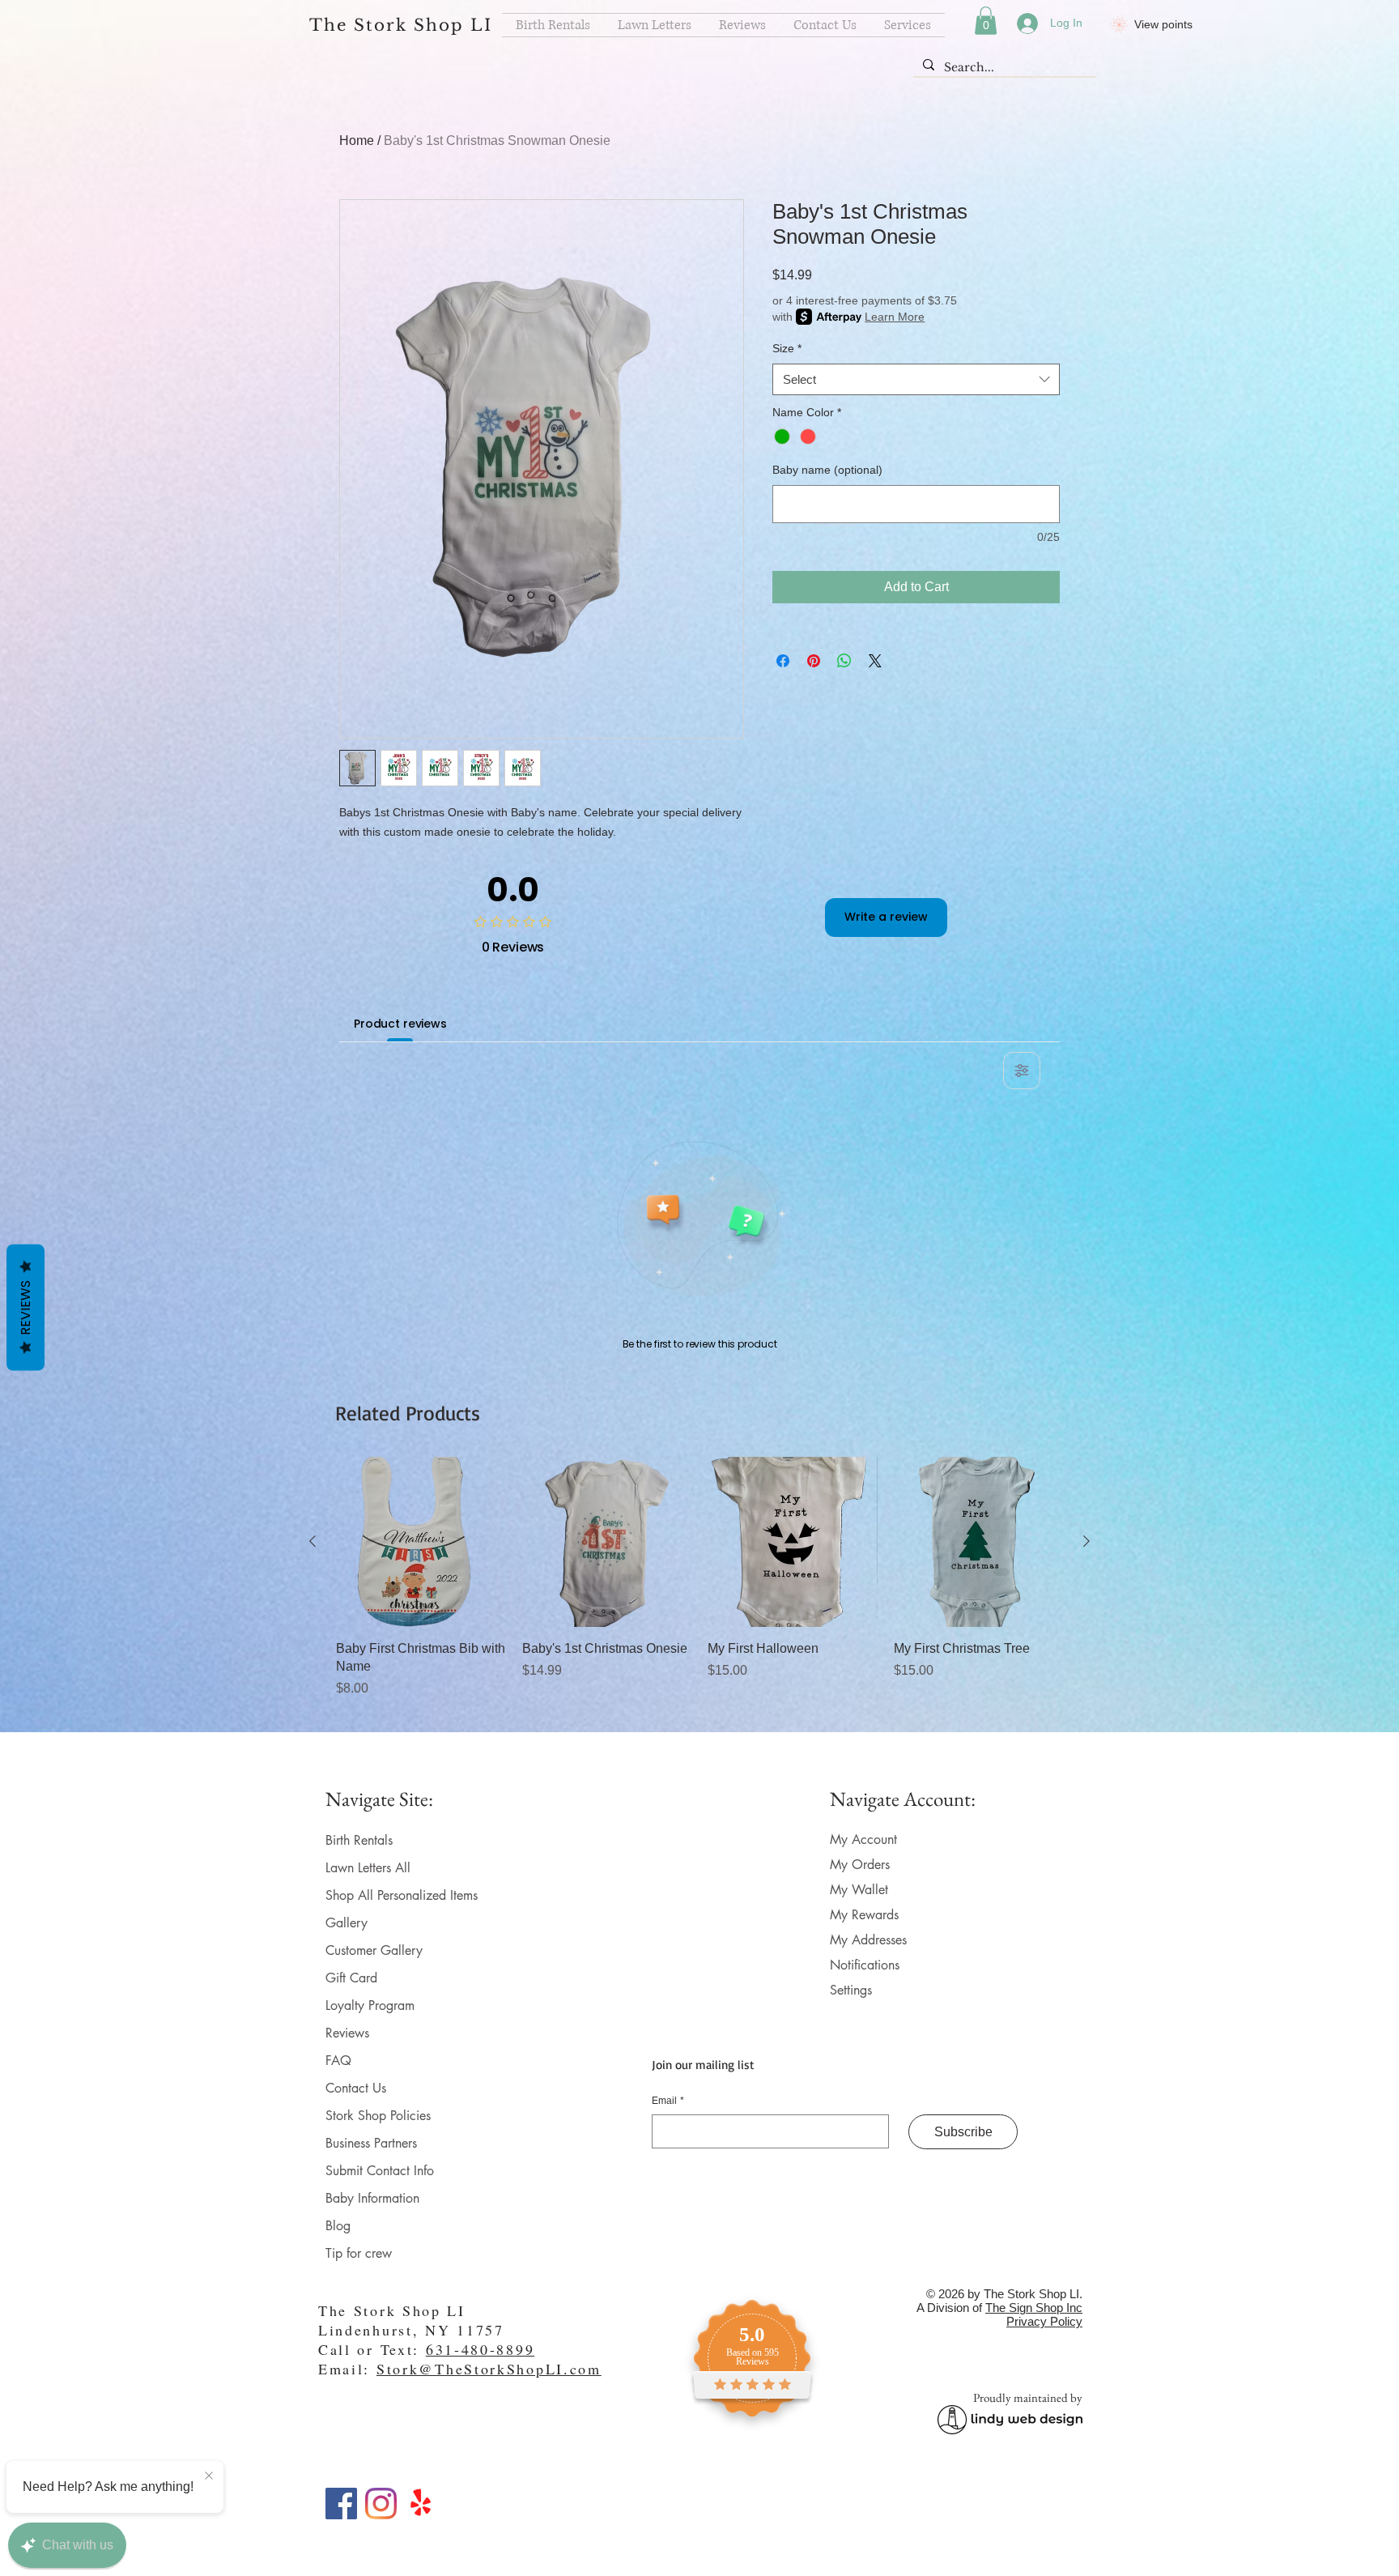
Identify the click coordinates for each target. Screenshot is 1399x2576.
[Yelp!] (421, 2504)
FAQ (338, 2061)
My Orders (860, 1865)
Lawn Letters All (368, 1868)
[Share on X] (875, 661)
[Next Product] (1086, 1541)
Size (787, 348)
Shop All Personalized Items (402, 1895)
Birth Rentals (359, 1840)
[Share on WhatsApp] (844, 661)
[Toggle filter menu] (1022, 1071)
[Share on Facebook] (783, 661)
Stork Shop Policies (378, 2116)
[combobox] (916, 379)
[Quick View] (421, 1542)
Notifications (865, 1965)
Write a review (886, 917)
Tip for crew (359, 2253)
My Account (863, 1839)
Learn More (895, 317)
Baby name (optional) (827, 470)
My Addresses (868, 1940)
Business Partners (371, 2143)
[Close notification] (209, 2476)
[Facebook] (341, 2504)
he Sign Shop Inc (1038, 2308)
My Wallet (859, 1890)
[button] (986, 21)
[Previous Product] (313, 1541)
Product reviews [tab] (400, 1024)
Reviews (347, 2033)
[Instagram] (381, 2504)
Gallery (347, 1923)
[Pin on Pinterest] (814, 661)
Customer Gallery (374, 1950)
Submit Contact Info (380, 2171)
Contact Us (356, 2088)
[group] (699, 1588)
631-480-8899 (480, 2349)
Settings (851, 1990)
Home (357, 141)
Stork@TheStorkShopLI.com (489, 2369)
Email (668, 2101)
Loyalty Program (370, 2005)
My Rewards (864, 1915)
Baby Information (372, 2198)
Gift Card (351, 1978)
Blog (338, 2226)
